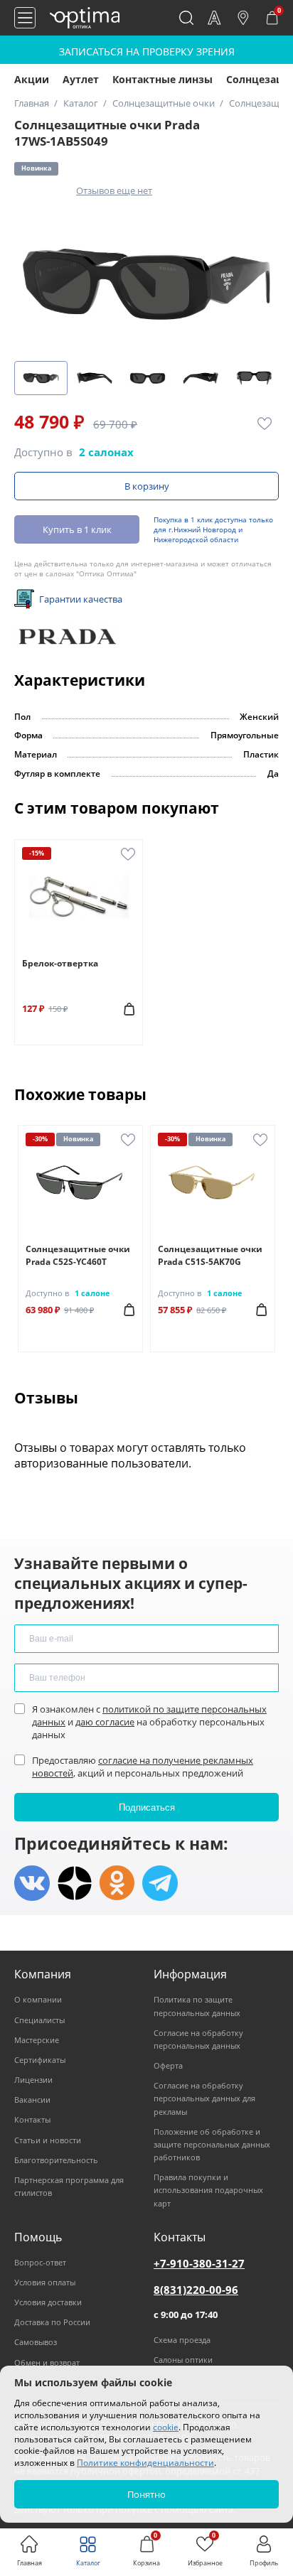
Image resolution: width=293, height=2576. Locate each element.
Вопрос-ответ (40, 2262)
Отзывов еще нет (114, 190)
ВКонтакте (32, 1883)
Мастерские (37, 2040)
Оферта (168, 2065)
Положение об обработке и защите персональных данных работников (212, 2144)
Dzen (75, 1883)
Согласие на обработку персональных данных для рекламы (204, 2098)
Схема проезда (182, 2340)
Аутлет (81, 79)
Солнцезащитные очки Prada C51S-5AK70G (210, 1255)
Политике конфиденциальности (145, 2463)
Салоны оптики (183, 2360)
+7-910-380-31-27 (199, 2263)
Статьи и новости (48, 2140)
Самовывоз (36, 2342)
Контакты (32, 2119)
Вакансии (32, 2100)
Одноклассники (117, 1883)
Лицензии (33, 2080)
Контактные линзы (163, 79)
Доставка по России (52, 2322)
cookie (166, 2427)
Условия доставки (48, 2302)
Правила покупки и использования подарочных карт (208, 2190)
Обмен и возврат (47, 2362)
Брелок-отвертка (60, 963)
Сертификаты (40, 2060)
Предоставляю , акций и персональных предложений (143, 1767)
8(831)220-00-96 (196, 2290)
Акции (32, 79)
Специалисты (39, 2020)
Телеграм (160, 1883)
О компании (38, 1999)
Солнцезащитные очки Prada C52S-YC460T (78, 1255)
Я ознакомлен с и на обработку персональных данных (149, 1722)
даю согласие (105, 1722)
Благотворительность (56, 2160)
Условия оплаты (45, 2282)
